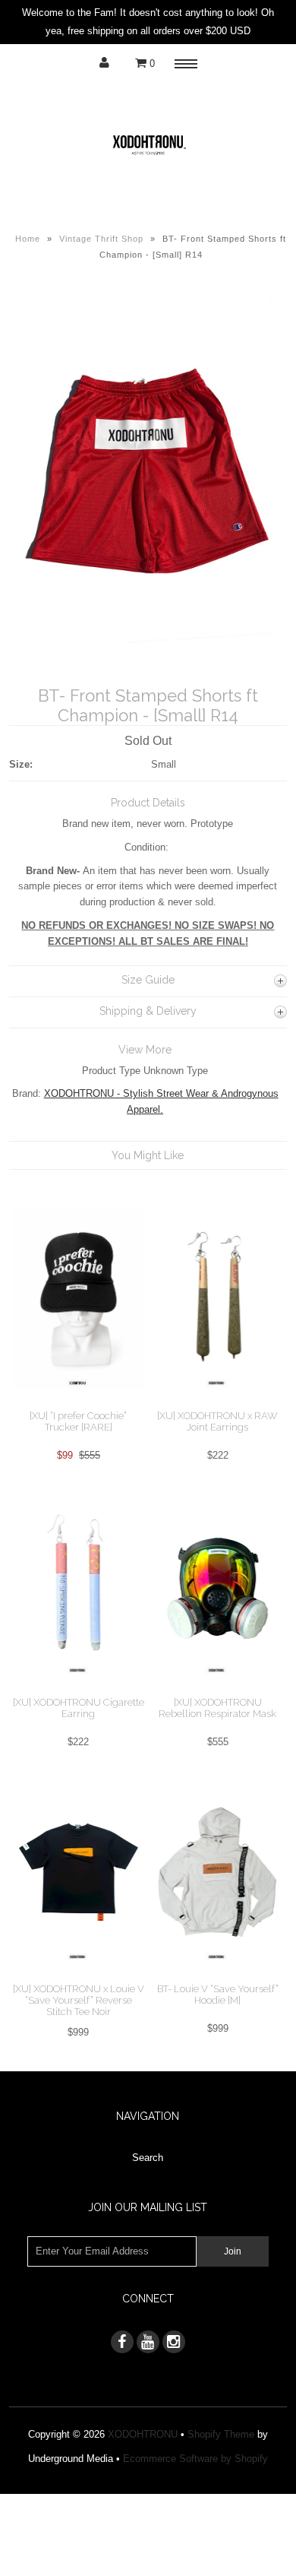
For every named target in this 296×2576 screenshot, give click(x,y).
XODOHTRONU (143, 2434)
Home (28, 239)
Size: (21, 764)
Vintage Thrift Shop (101, 239)
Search (148, 2158)
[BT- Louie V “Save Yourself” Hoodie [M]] (218, 1975)
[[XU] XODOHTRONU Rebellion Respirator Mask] (218, 1689)
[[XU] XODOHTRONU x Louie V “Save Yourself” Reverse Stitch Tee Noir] (79, 1975)
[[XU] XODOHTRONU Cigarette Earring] (79, 1689)
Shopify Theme (221, 2434)
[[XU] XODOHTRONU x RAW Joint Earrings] (218, 1401)
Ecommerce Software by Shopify (195, 2459)
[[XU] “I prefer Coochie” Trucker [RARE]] (79, 1401)
